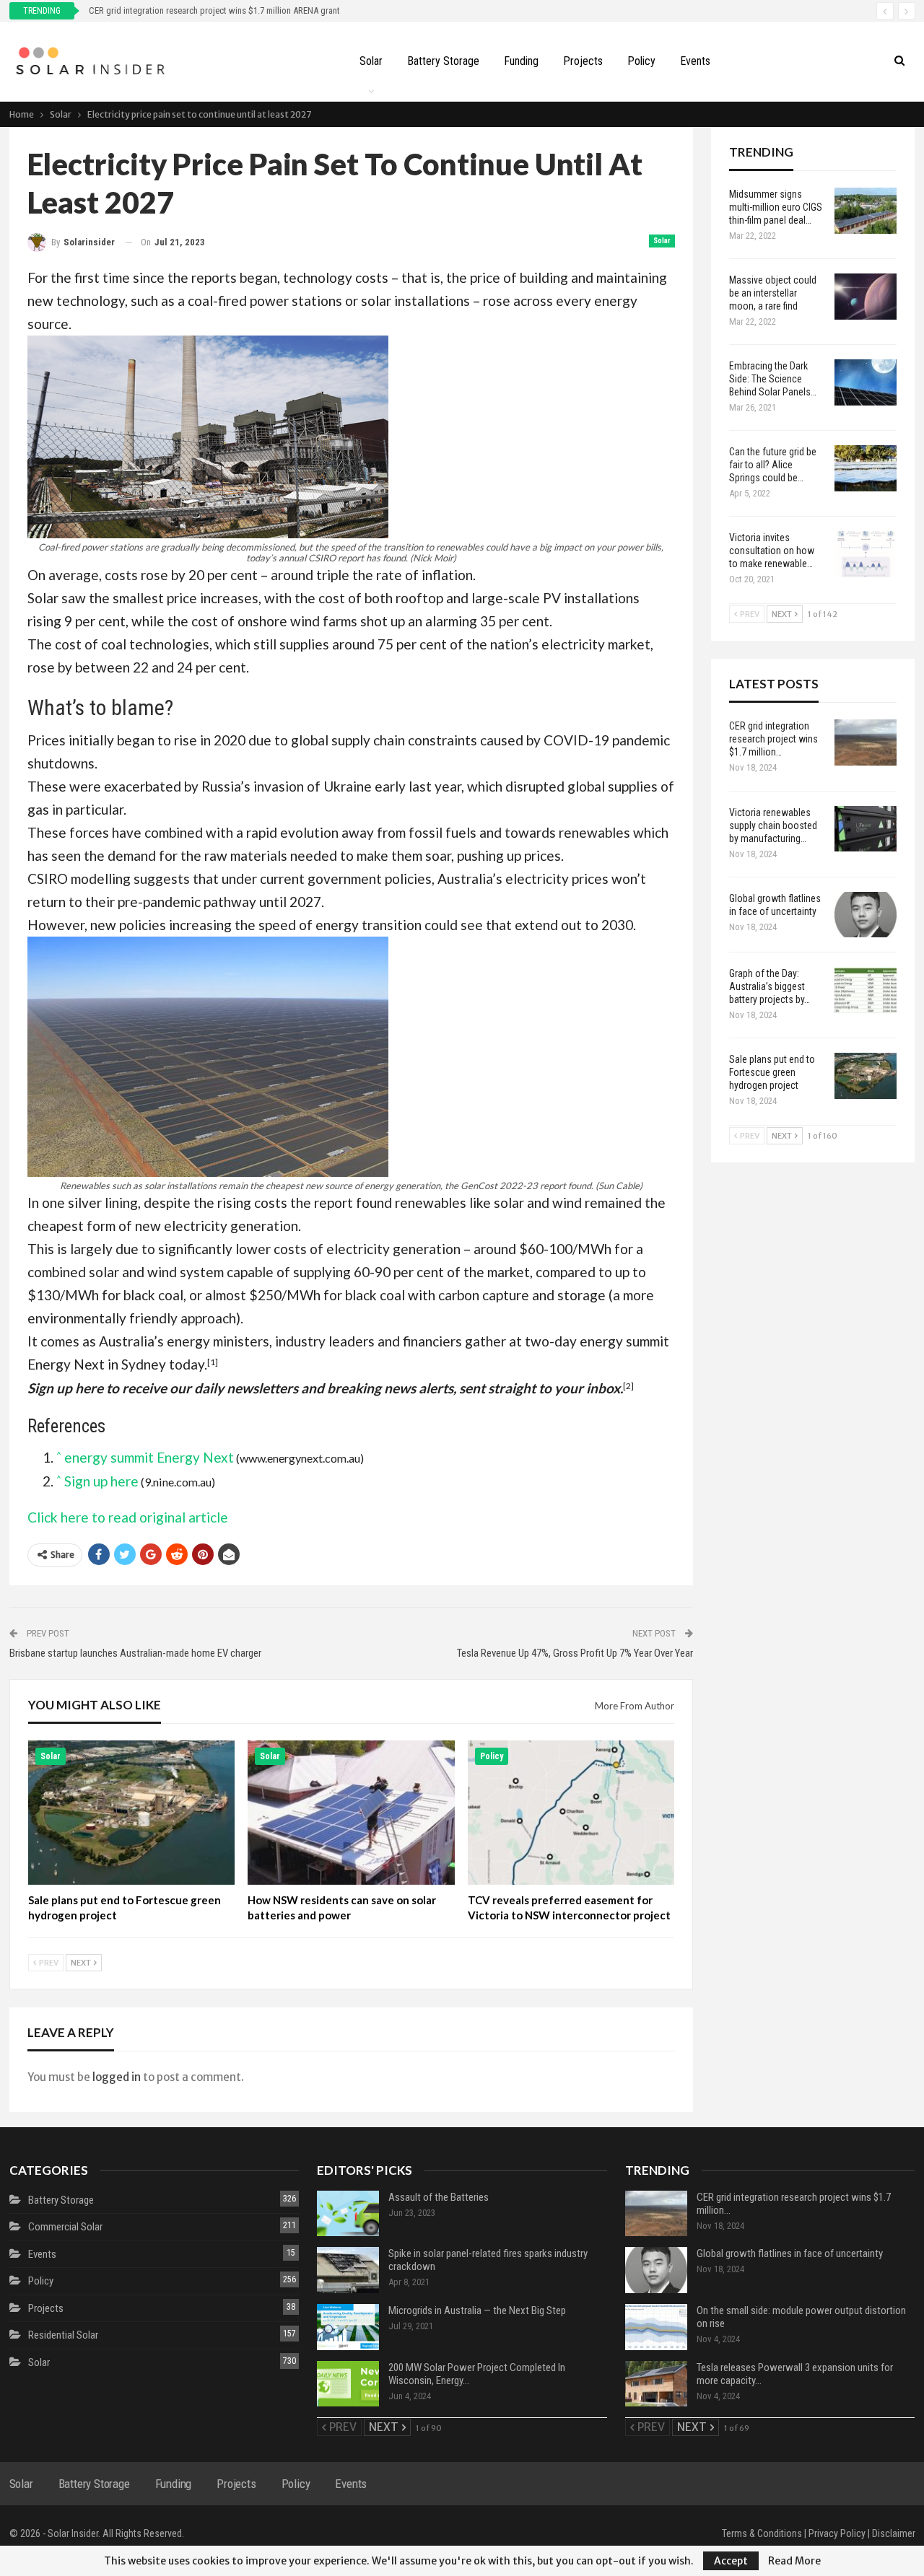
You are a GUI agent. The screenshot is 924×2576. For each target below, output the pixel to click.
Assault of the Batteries (439, 2197)
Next (82, 1962)
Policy (641, 61)
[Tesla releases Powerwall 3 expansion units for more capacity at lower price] (656, 2384)
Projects (583, 61)
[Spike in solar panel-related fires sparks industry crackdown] (348, 2270)
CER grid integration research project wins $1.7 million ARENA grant (214, 10)
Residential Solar (63, 2335)
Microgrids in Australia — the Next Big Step (477, 2310)
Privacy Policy (837, 2533)
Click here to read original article (128, 1517)
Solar (371, 61)
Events (695, 61)
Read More (794, 2561)
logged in (117, 2077)
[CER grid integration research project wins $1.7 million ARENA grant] (866, 742)
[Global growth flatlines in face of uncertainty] (866, 915)
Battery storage (443, 61)
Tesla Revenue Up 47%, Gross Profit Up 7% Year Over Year (575, 1653)
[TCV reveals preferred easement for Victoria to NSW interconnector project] (571, 1813)
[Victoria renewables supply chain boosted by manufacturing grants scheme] (866, 829)
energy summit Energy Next (149, 1457)
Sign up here (101, 1481)
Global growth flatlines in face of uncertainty (790, 2253)
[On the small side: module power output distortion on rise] (656, 2327)
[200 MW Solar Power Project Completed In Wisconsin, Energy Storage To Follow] (348, 2384)
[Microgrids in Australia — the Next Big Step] (348, 2327)
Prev (48, 1962)
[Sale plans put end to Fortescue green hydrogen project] (132, 1813)
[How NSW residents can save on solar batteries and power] (351, 1813)
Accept (731, 2561)
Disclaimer (894, 2533)
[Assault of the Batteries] (348, 2214)
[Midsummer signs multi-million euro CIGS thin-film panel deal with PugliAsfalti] (866, 211)
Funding (521, 61)
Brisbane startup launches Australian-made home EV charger (135, 1653)
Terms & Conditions (762, 2533)
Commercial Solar (65, 2227)
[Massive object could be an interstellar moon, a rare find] (866, 297)
